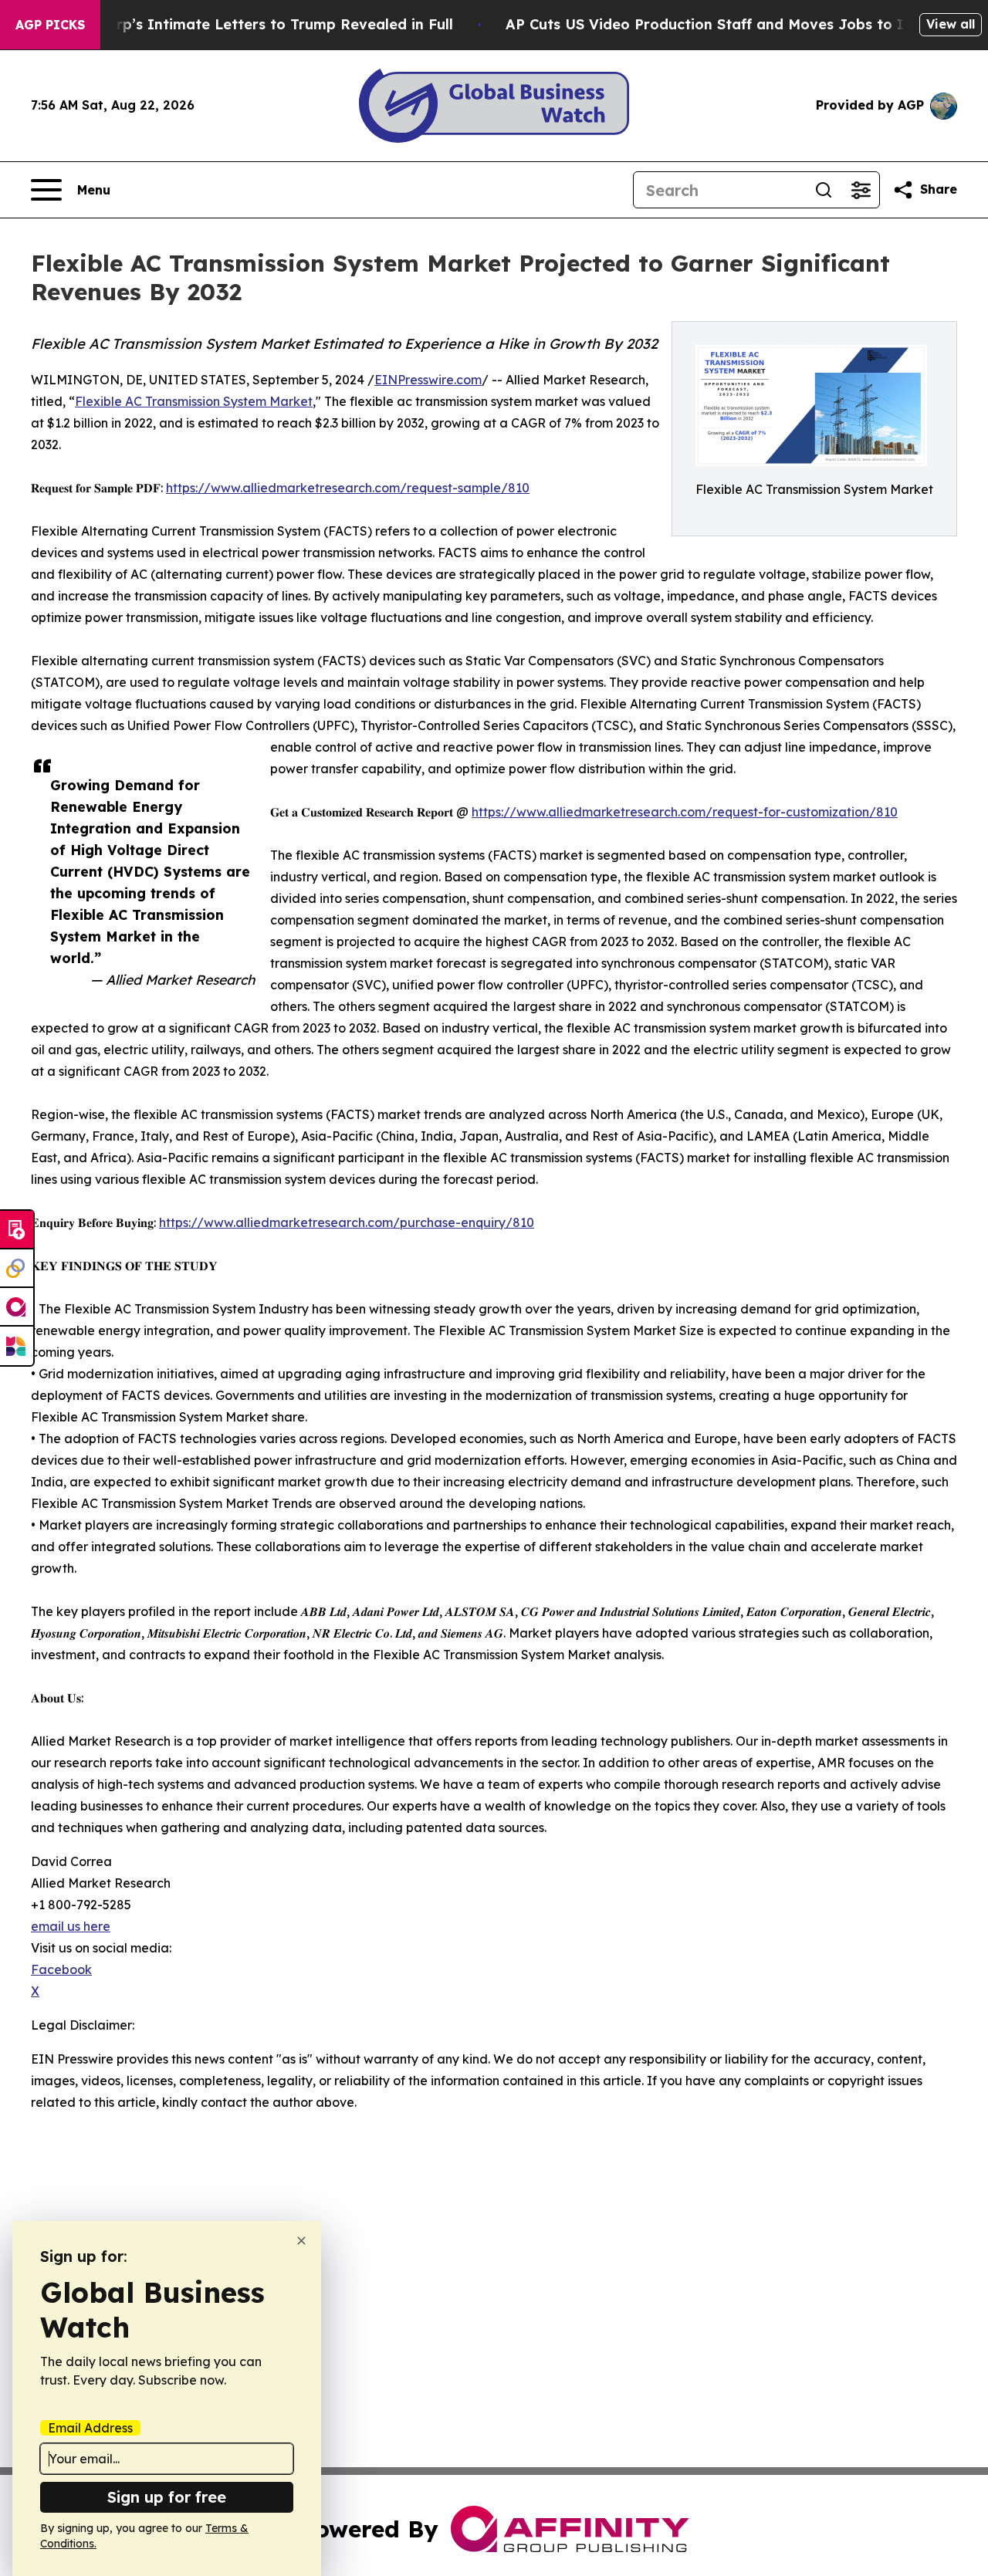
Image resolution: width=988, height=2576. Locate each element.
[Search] (824, 190)
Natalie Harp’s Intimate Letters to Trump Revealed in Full (246, 24)
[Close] (301, 2241)
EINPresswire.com (428, 380)
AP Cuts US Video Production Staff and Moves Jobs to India (720, 24)
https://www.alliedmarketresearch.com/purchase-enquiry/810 (347, 1222)
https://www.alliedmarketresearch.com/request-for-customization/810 (685, 812)
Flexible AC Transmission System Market (194, 401)
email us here (71, 1926)
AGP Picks (50, 25)
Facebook (61, 1969)
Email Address (90, 2428)
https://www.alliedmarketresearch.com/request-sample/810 (348, 488)
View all (951, 24)
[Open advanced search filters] (861, 190)
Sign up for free (167, 2497)
